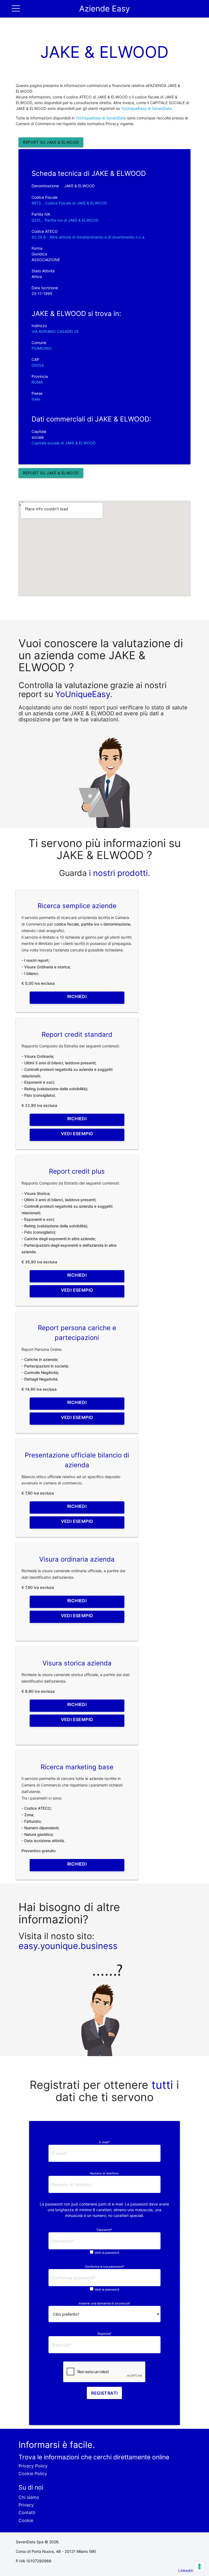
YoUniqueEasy (83, 694)
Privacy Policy (33, 2466)
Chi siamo (29, 2497)
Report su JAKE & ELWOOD (51, 142)
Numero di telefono (104, 2173)
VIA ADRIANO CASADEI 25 (55, 331)
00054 (38, 365)
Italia (36, 399)
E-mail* (104, 2142)
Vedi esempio (77, 1134)
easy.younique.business (68, 1946)
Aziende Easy (104, 9)
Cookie (26, 2520)
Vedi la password (107, 2253)
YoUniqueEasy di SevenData (146, 108)
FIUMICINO (42, 348)
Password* (104, 2230)
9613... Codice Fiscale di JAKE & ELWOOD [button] (69, 203)
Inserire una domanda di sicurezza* (104, 2303)
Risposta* (104, 2334)
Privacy (26, 2505)
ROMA (37, 382)
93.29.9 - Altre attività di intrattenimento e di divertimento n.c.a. (88, 237)
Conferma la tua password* (104, 2267)
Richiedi (77, 996)
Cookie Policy (33, 2473)
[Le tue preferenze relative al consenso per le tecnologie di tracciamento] (199, 2566)
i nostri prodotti (117, 873)
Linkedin (186, 2570)
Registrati (104, 2393)
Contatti (27, 2512)
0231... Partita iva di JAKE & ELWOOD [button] (65, 220)
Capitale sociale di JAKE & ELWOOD (64, 443)
